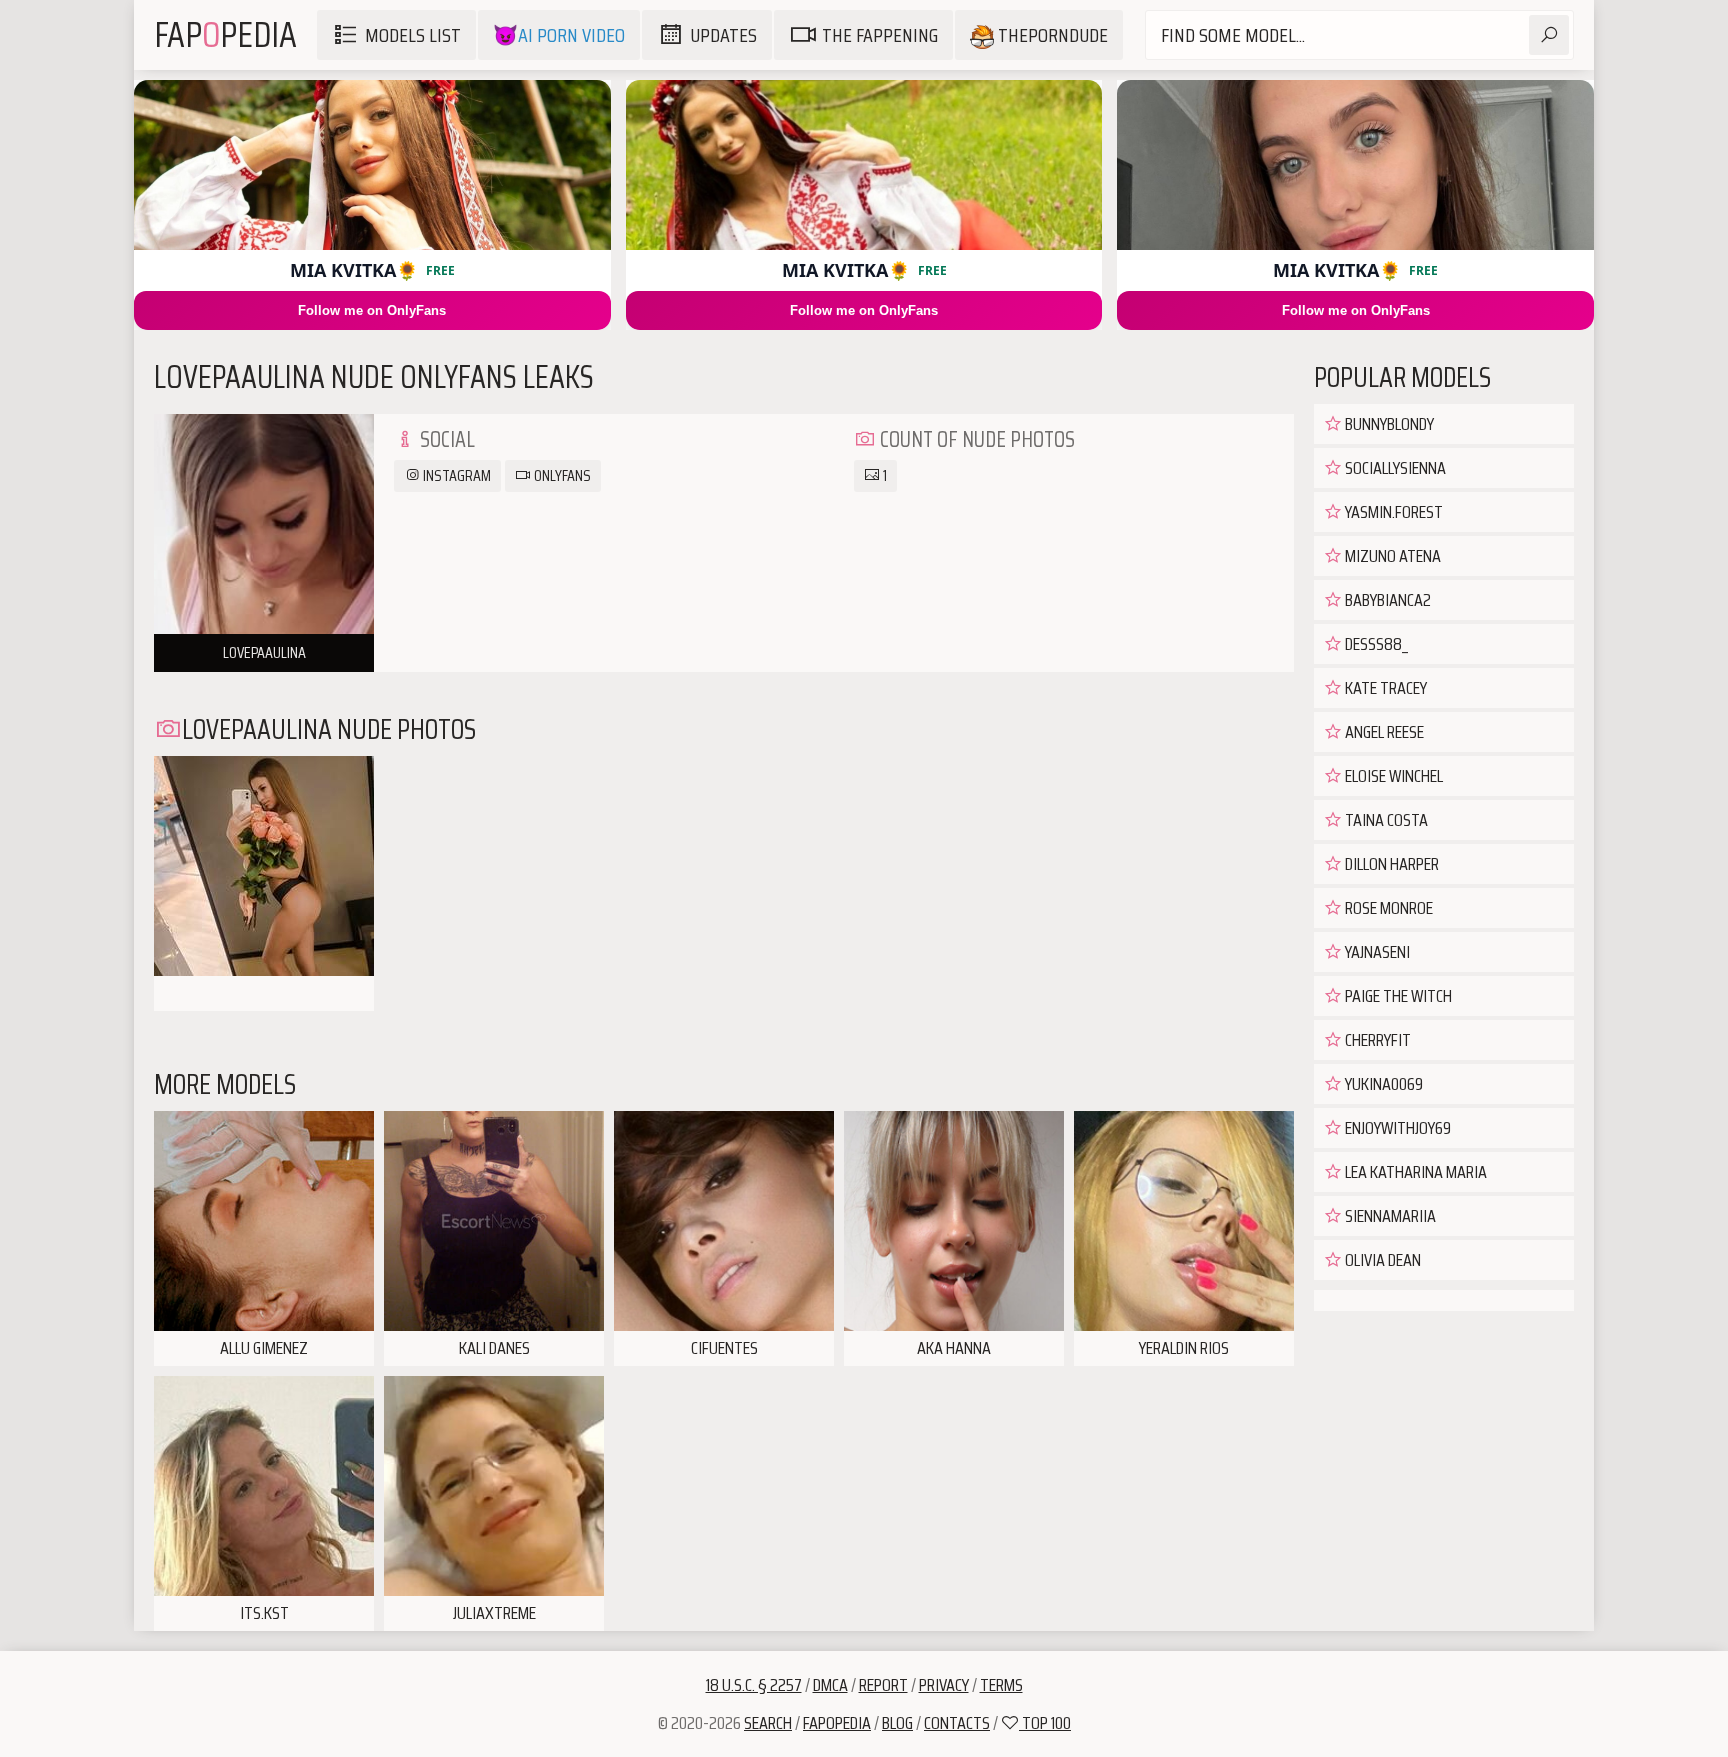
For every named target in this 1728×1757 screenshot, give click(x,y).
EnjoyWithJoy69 (1396, 1128)
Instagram (455, 475)
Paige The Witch (1397, 996)
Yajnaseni (1376, 952)
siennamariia (1389, 1216)
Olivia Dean (1381, 1260)
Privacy (944, 1685)
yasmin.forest (1392, 512)
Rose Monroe (1387, 908)
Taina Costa (1385, 820)
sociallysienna (1394, 468)
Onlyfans (561, 475)
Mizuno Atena (1391, 556)
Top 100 (1045, 1723)
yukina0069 (1382, 1084)
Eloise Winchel (1392, 776)
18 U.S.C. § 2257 (754, 1685)
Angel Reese (1383, 732)
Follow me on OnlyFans (372, 310)
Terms (1001, 1685)
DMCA (830, 1685)
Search (768, 1723)
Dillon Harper (1390, 864)
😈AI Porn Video (559, 35)
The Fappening (880, 35)
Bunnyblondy (1388, 424)
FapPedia (225, 34)
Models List (413, 35)
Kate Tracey (1384, 688)
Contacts (957, 1723)
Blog (897, 1723)
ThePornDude (1051, 35)
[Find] (1549, 35)
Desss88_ (1375, 644)
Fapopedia (837, 1723)
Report (883, 1685)
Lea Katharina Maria (1414, 1172)
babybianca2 (1386, 600)
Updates (723, 35)
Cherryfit (1376, 1040)
